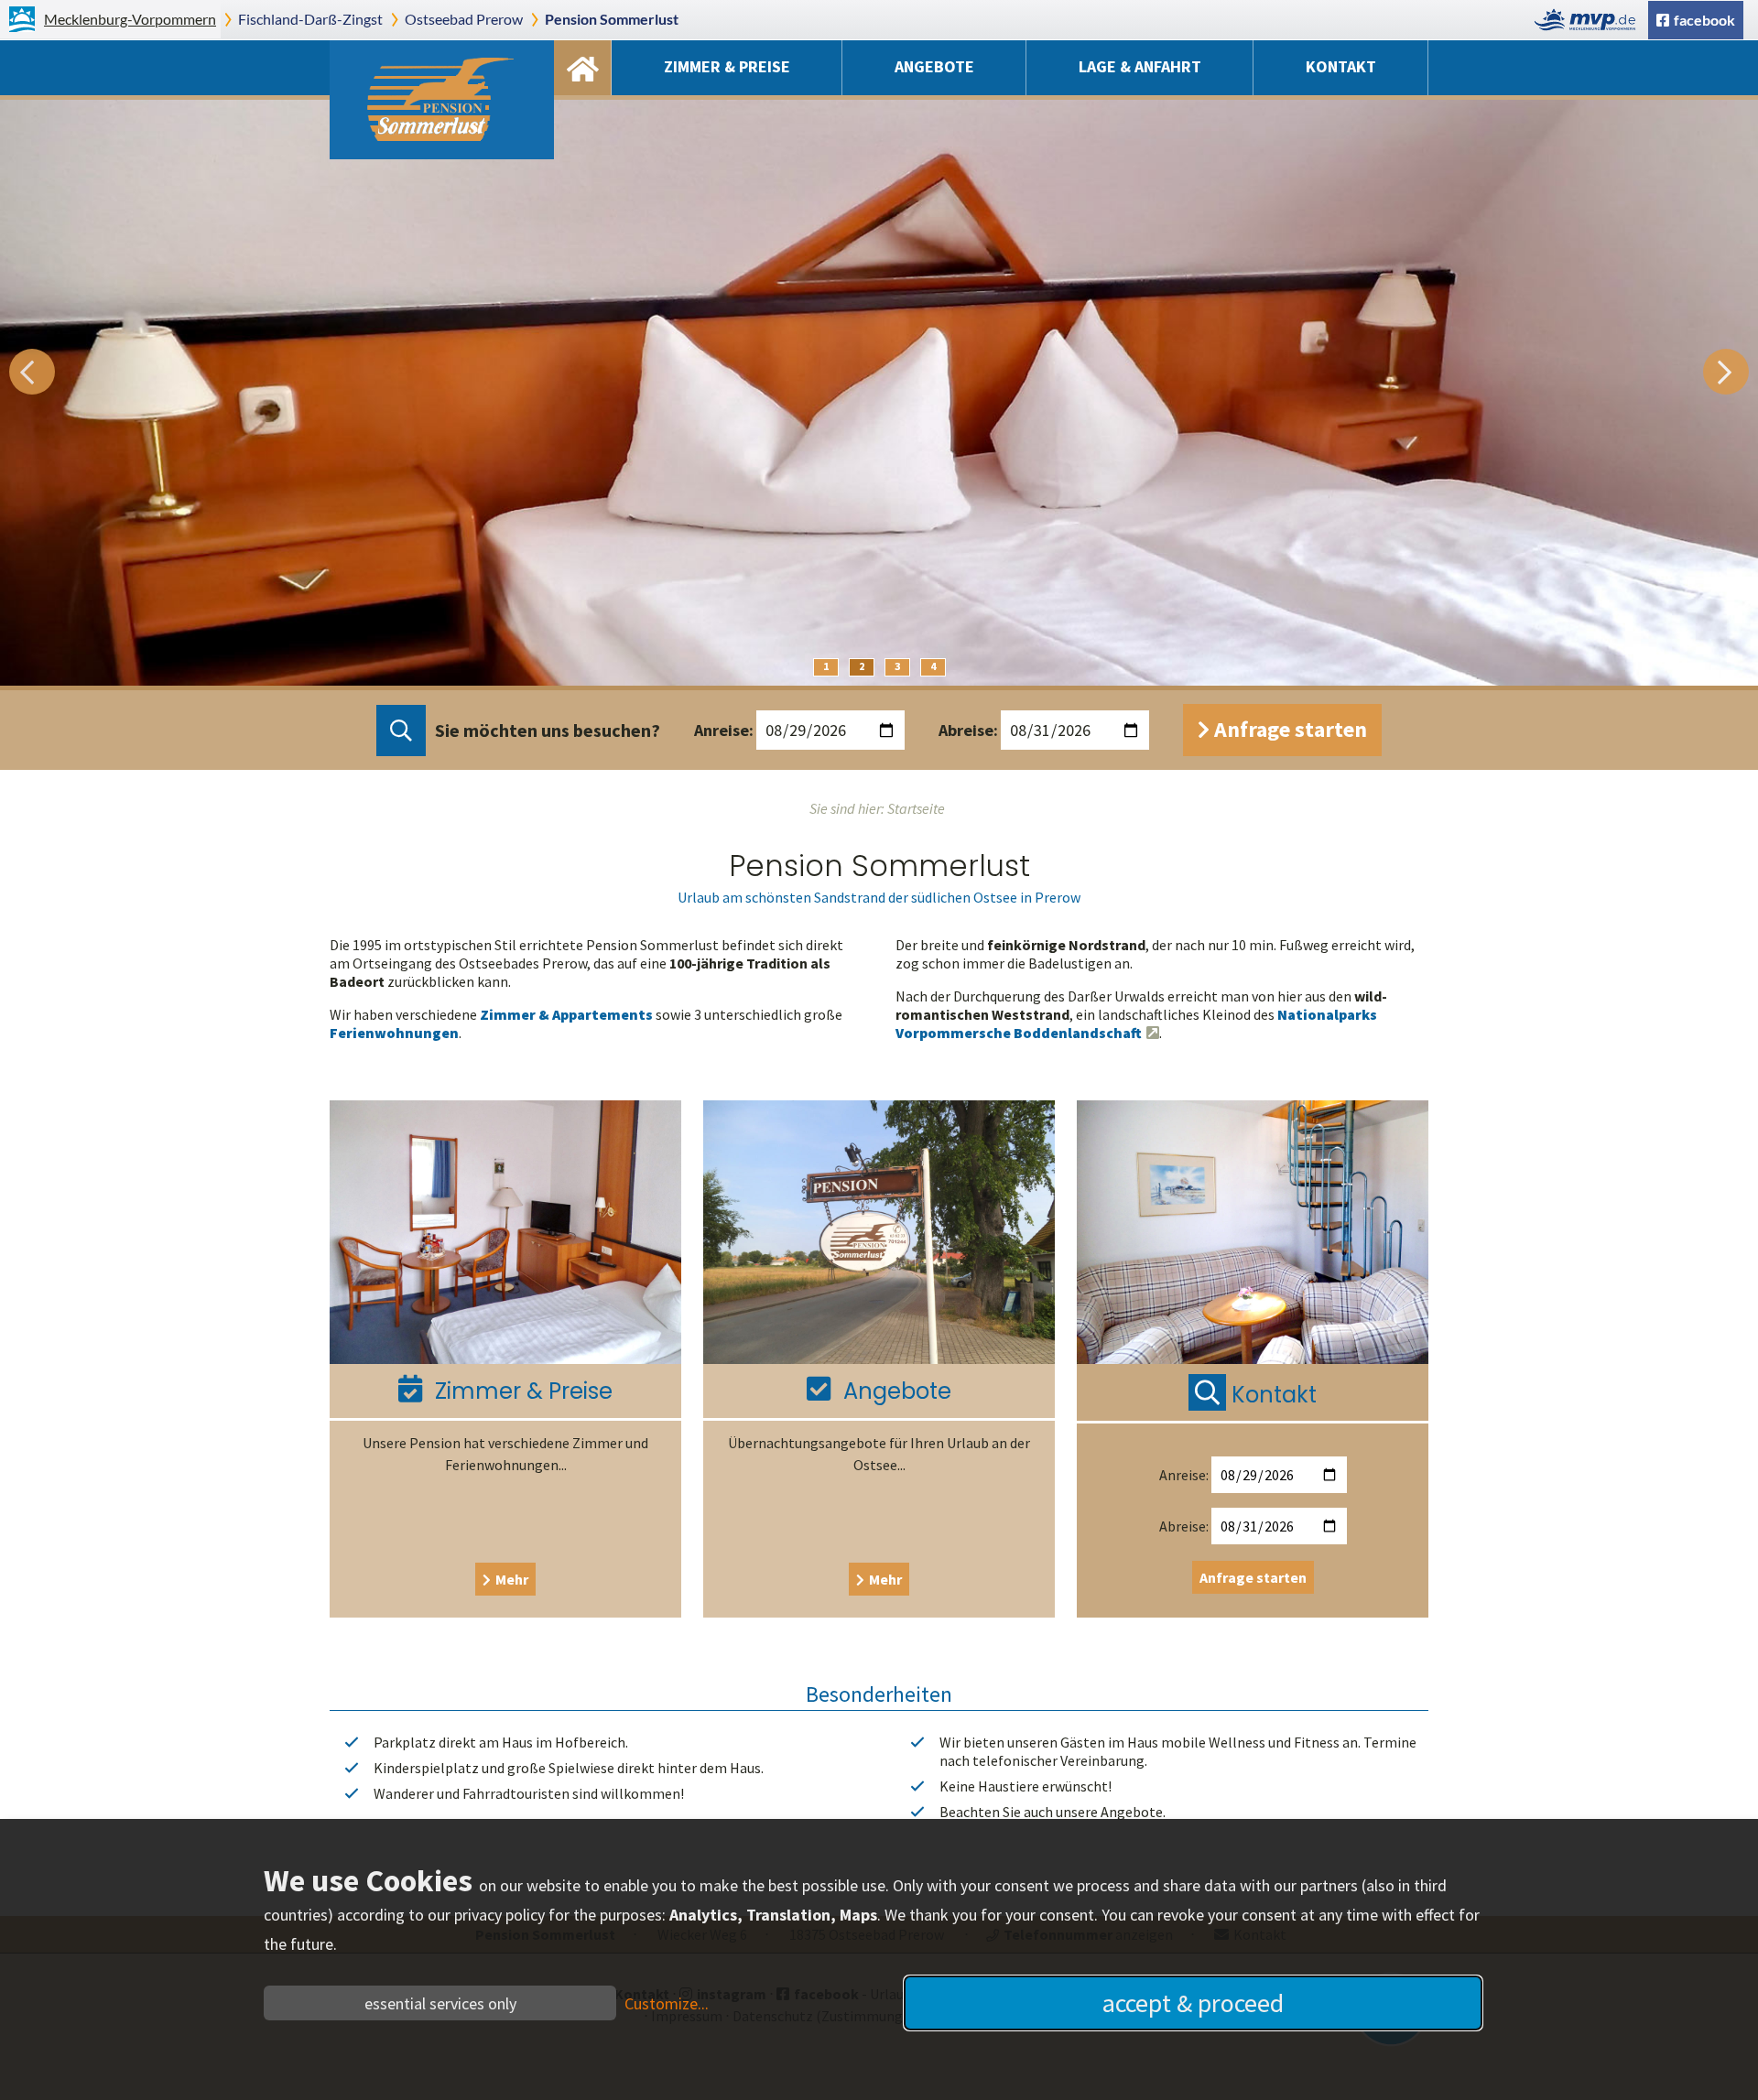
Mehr (512, 1579)
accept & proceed (1193, 2003)
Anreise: (724, 730)
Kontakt (1341, 66)
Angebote (934, 66)
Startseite (582, 68)
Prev (32, 372)
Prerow (464, 19)
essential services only (440, 2003)
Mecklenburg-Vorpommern (130, 19)
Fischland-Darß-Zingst (310, 19)
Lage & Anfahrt (1140, 66)
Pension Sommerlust (612, 19)
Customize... (667, 2003)
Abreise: (968, 730)
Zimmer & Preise (727, 66)
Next (1726, 372)
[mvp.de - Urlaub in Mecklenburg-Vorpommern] (1590, 20)
